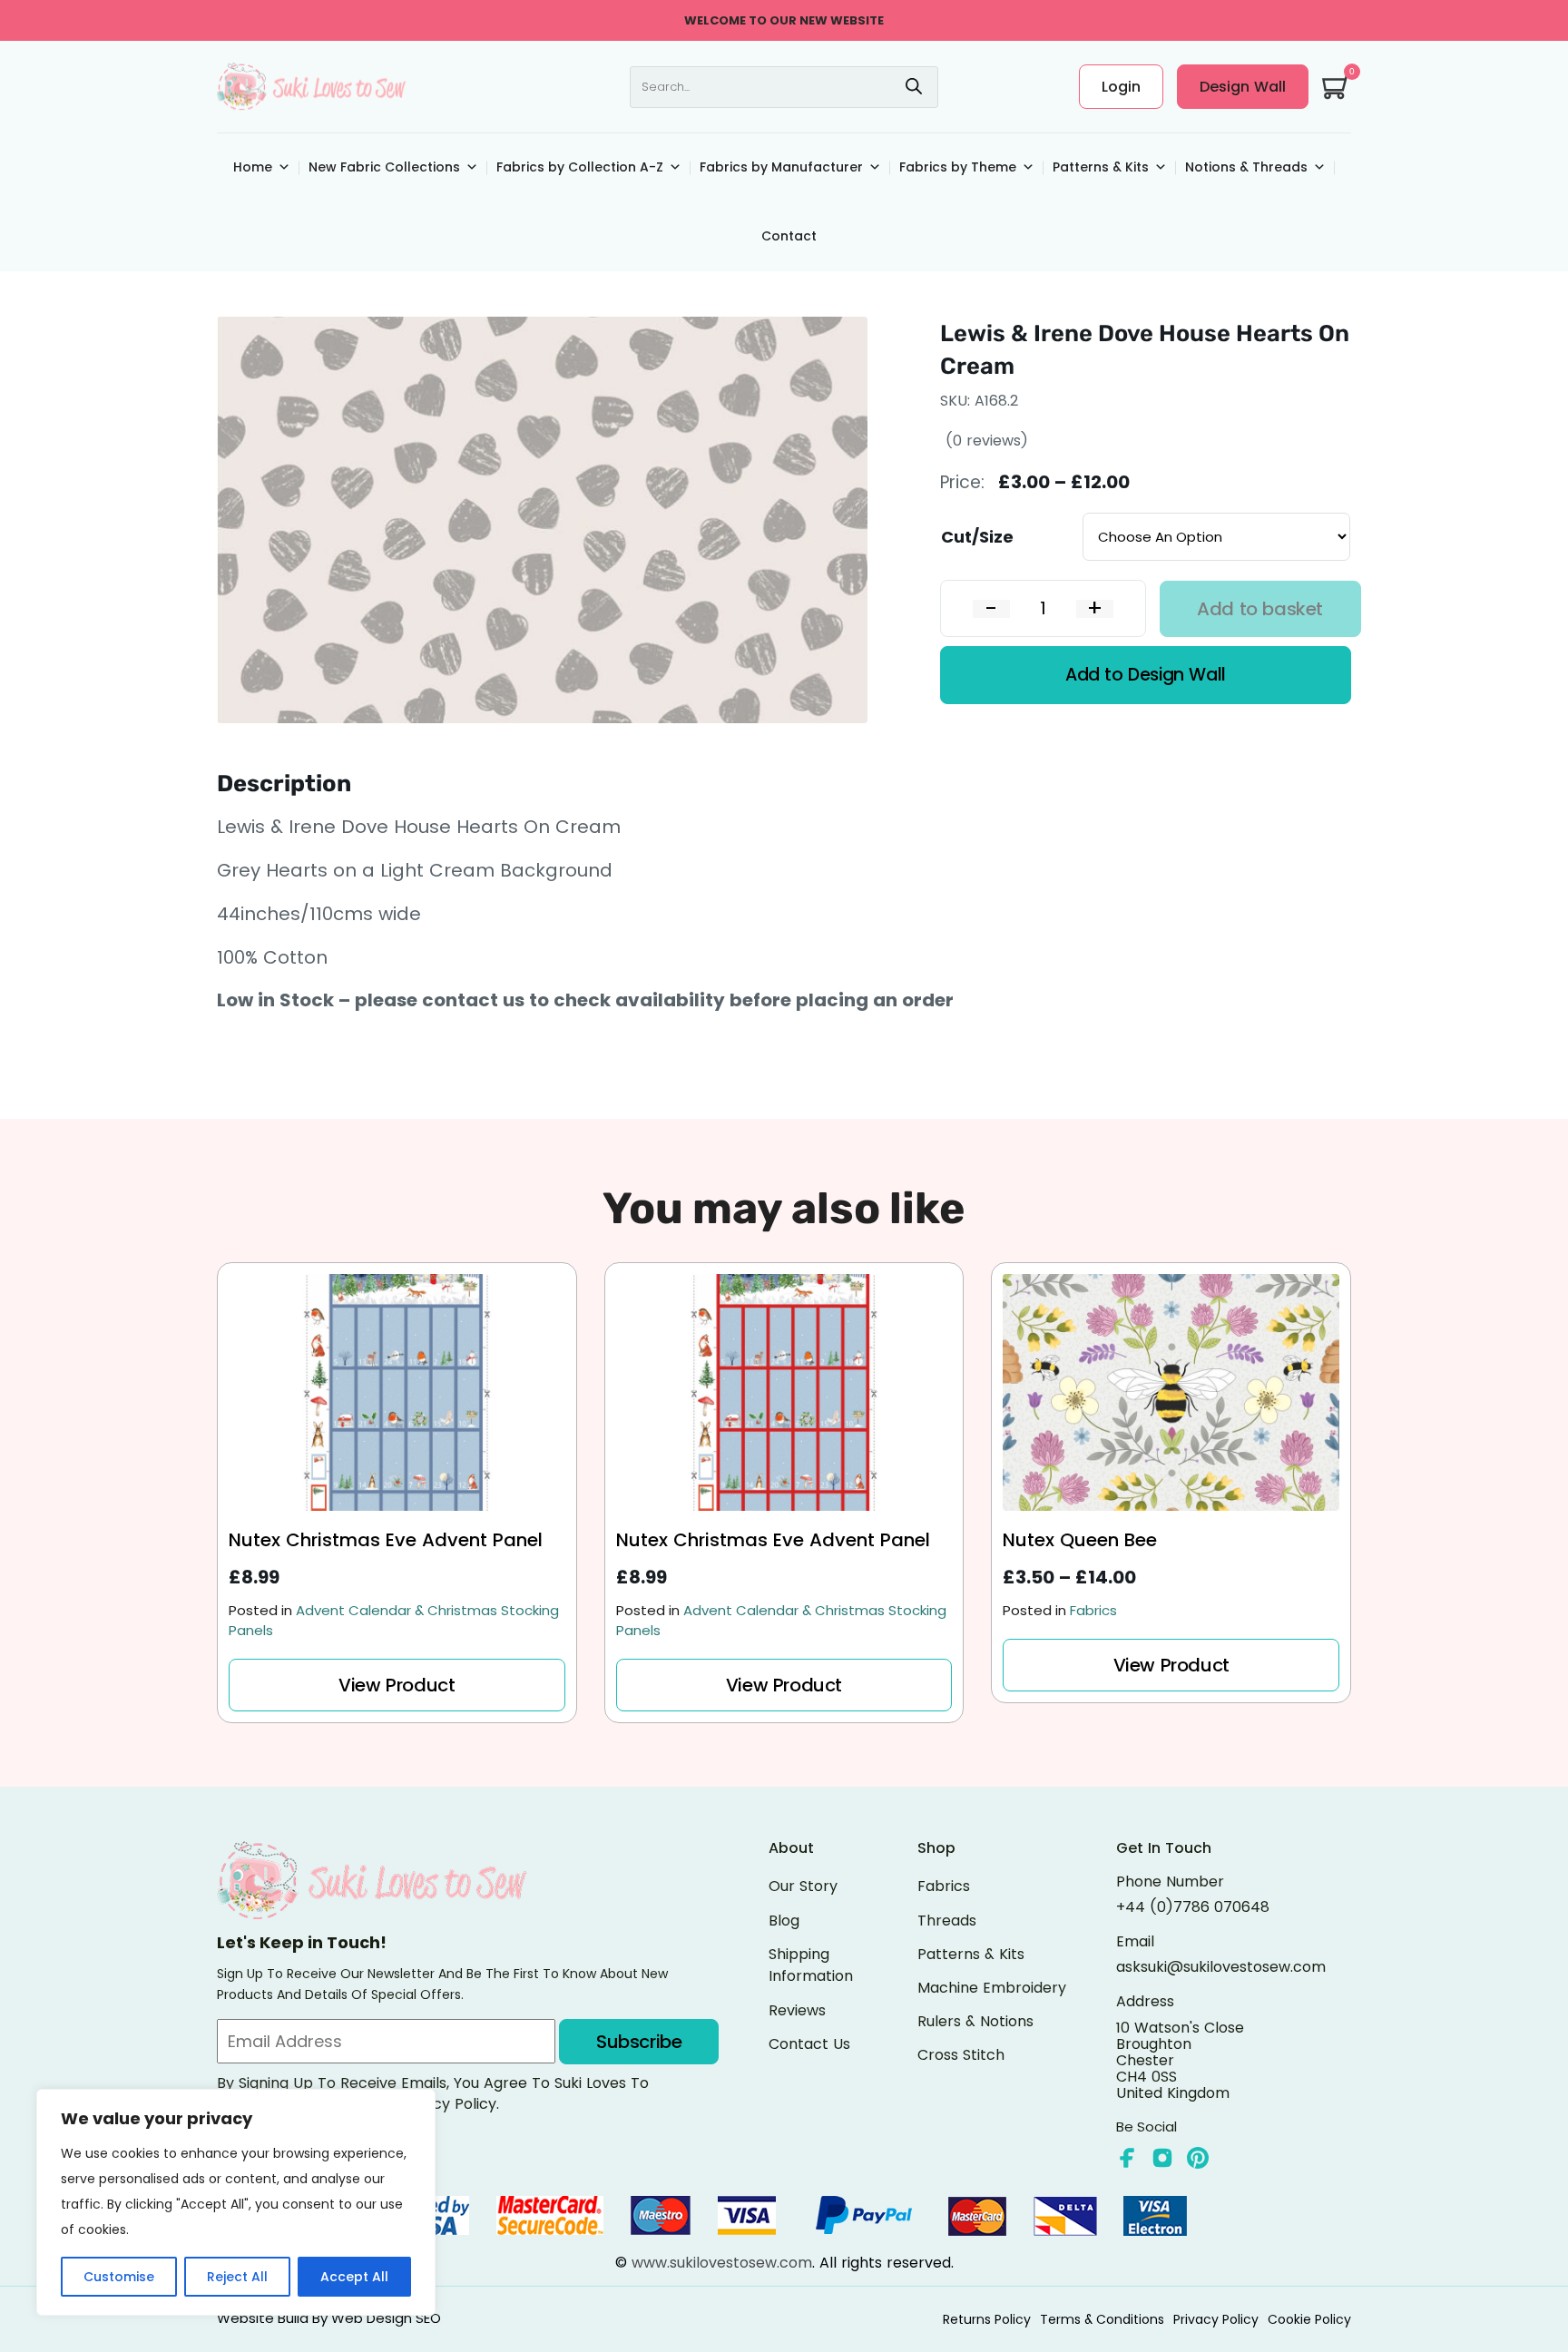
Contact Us (809, 2044)
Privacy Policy (1216, 2319)
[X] (1162, 2158)
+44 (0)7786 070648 (1193, 1907)
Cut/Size (977, 537)
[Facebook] (1127, 2158)
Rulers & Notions (975, 2021)
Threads (947, 1921)
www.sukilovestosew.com (722, 2263)
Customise (119, 2277)
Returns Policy (987, 2319)
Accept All (354, 2277)
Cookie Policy (1309, 2319)
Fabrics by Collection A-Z (580, 167)
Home (253, 167)
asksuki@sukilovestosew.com (1221, 1967)
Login (1121, 87)
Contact (789, 236)
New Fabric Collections (384, 167)
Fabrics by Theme (958, 167)
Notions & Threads (1246, 167)
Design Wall (1243, 87)
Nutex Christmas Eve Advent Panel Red (773, 1542)
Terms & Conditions (1102, 2319)
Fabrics (1093, 1610)
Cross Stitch (961, 2055)
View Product (397, 1685)
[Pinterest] (1198, 2158)
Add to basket (1260, 609)
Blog (784, 1921)
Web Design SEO (386, 2318)
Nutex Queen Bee (1080, 1541)
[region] (236, 2202)
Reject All (237, 2277)
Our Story (803, 1886)
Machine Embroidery (992, 1988)
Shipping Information (811, 1965)
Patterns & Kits (1101, 167)
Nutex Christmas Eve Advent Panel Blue (386, 1542)
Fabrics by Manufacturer (781, 167)
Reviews (797, 2010)
